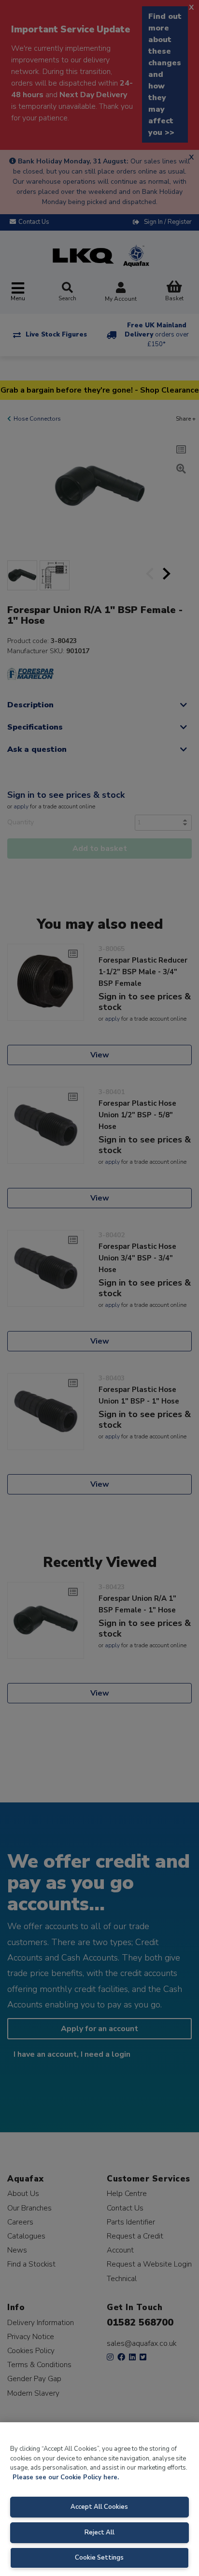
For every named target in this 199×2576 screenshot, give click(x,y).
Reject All (99, 2532)
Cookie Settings (99, 2558)
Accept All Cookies (99, 2507)
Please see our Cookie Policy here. (66, 2477)
